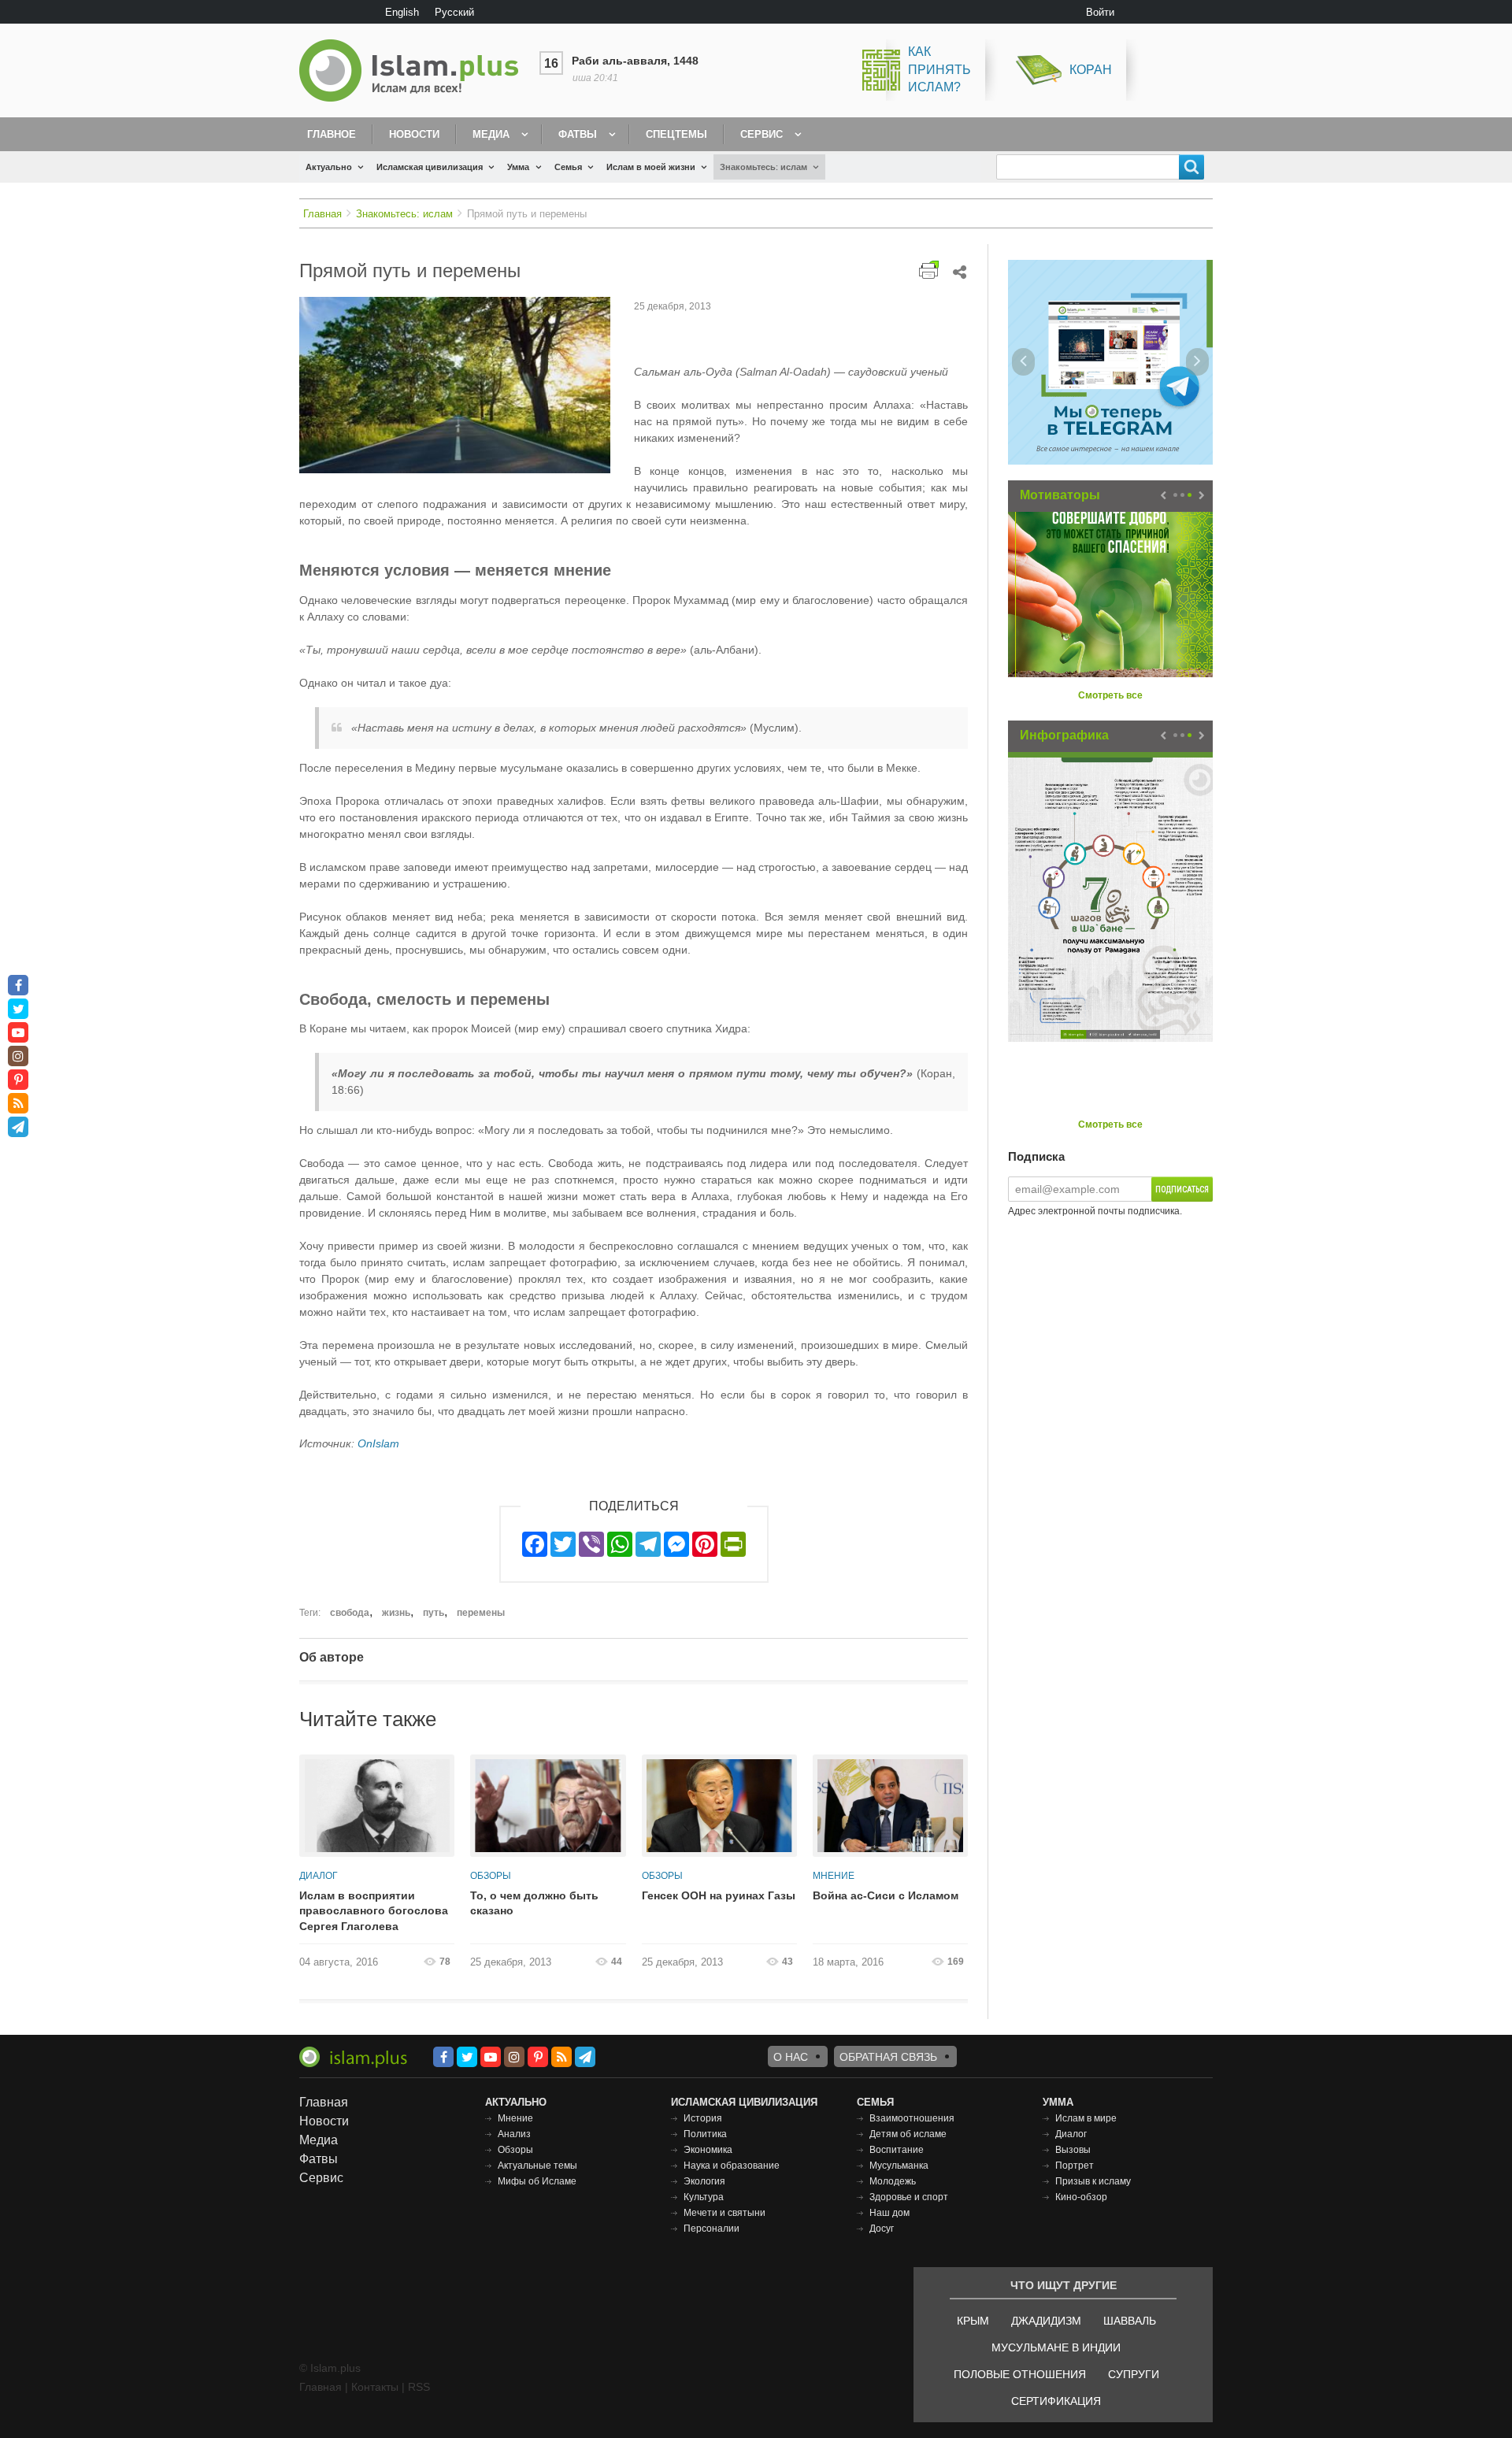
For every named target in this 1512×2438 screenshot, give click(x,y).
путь (434, 1613)
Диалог (319, 1876)
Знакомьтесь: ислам (763, 167)
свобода (350, 1613)
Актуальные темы (537, 2166)
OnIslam (378, 1443)
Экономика (708, 2150)
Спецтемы (676, 134)
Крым (973, 2321)
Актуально (329, 167)
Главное (332, 134)
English (402, 12)
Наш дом (889, 2213)
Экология (704, 2181)
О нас (791, 2057)
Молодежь (893, 2181)
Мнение (834, 1876)
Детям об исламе (908, 2134)
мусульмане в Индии (1056, 2347)
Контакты (375, 2387)
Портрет (1075, 2166)
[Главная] (415, 70)
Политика (705, 2134)
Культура (704, 2197)
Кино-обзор (1081, 2197)
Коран (1091, 70)
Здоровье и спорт (909, 2197)
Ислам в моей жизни (651, 167)
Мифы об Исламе (537, 2181)
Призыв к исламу (1093, 2181)
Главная (322, 214)
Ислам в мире (1086, 2118)
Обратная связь (888, 2057)
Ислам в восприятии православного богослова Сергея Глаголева (374, 1911)
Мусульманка (899, 2166)
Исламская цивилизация (430, 167)
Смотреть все (1110, 695)
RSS (419, 2387)
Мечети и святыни (724, 2213)
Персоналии (712, 2229)
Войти (1100, 12)
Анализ (514, 2134)
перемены (481, 1613)
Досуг (882, 2229)
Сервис (762, 134)
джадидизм (1046, 2321)
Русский (454, 12)
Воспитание (897, 2150)
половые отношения (1020, 2374)
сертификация (1056, 2401)
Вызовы (1073, 2150)
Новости (414, 134)
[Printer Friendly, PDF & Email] (929, 270)
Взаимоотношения (912, 2118)
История (703, 2118)
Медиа (491, 134)
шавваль (1130, 2321)
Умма (518, 167)
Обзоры (491, 1876)
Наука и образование (732, 2166)
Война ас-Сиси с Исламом (886, 1895)
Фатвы (578, 134)
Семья (568, 167)
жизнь (396, 1613)
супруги (1134, 2374)
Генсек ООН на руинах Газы (719, 1895)
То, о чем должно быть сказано (534, 1903)
